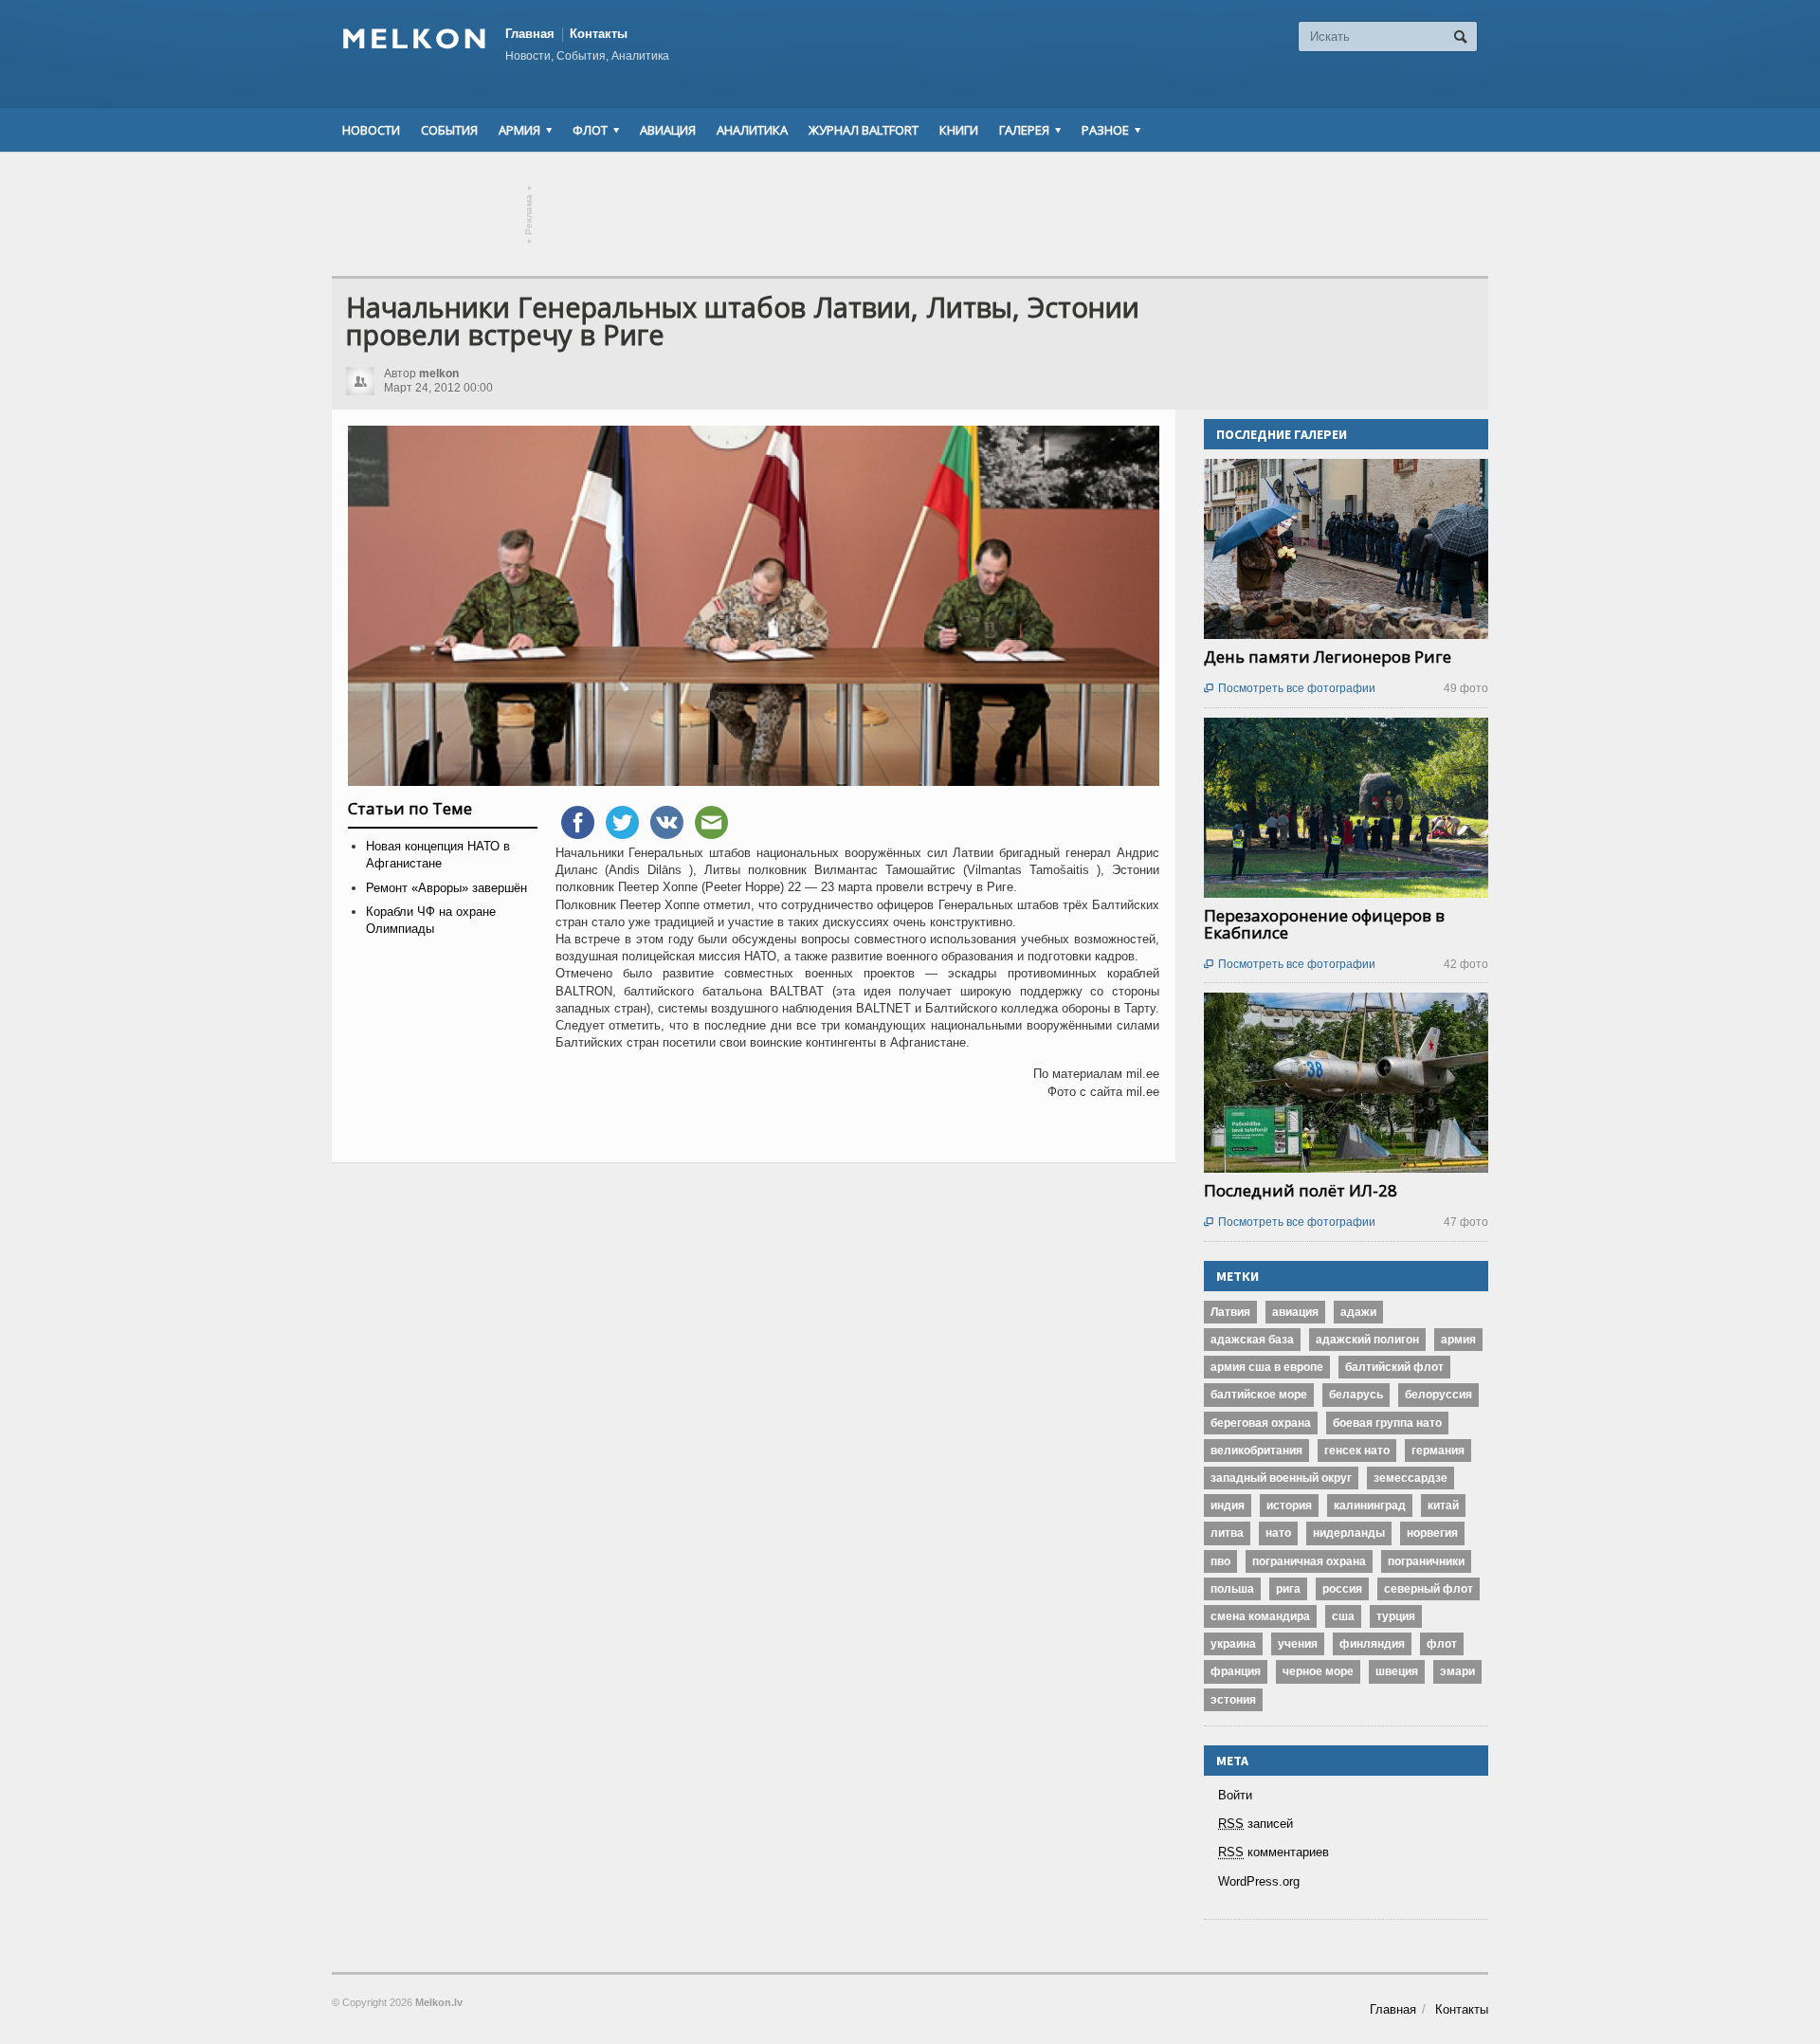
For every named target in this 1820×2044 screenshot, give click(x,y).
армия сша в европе (1267, 1367)
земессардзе (1410, 1478)
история (1289, 1506)
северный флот (1429, 1589)
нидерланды (1349, 1533)
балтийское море (1259, 1395)
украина (1233, 1644)
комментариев (1274, 1852)
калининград (1370, 1506)
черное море (1318, 1671)
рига (1288, 1589)
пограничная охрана (1309, 1561)
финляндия (1372, 1644)
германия (1438, 1451)
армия (1458, 1340)
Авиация (668, 130)
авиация (1295, 1312)
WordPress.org (1259, 1881)
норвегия (1432, 1533)
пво (1220, 1561)
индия (1228, 1506)
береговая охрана (1261, 1423)
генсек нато (1357, 1451)
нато (1278, 1533)
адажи (1358, 1312)
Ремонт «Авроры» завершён (446, 888)
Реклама (529, 215)
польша (1232, 1589)
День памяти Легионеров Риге (1328, 657)
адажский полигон (1367, 1340)
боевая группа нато (1387, 1423)
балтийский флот (1394, 1367)
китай (1443, 1506)
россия (1342, 1589)
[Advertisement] (910, 214)
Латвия (1230, 1312)
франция (1236, 1671)
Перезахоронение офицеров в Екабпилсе (1324, 924)
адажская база (1252, 1340)
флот (1442, 1644)
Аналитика (752, 130)
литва (1227, 1533)
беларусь (1356, 1395)
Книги (959, 130)
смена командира (1260, 1616)
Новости (371, 130)
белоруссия (1438, 1395)
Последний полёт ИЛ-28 (1301, 1190)
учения (1298, 1644)
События (449, 130)
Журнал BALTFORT (864, 130)
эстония (1233, 1700)
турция (1396, 1616)
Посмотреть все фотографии (1290, 688)
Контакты (599, 34)
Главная (530, 34)
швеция (1397, 1671)
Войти (1235, 1795)
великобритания (1256, 1451)
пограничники (1426, 1561)
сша (1343, 1616)
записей (1256, 1824)
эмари (1457, 1671)
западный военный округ (1281, 1478)
